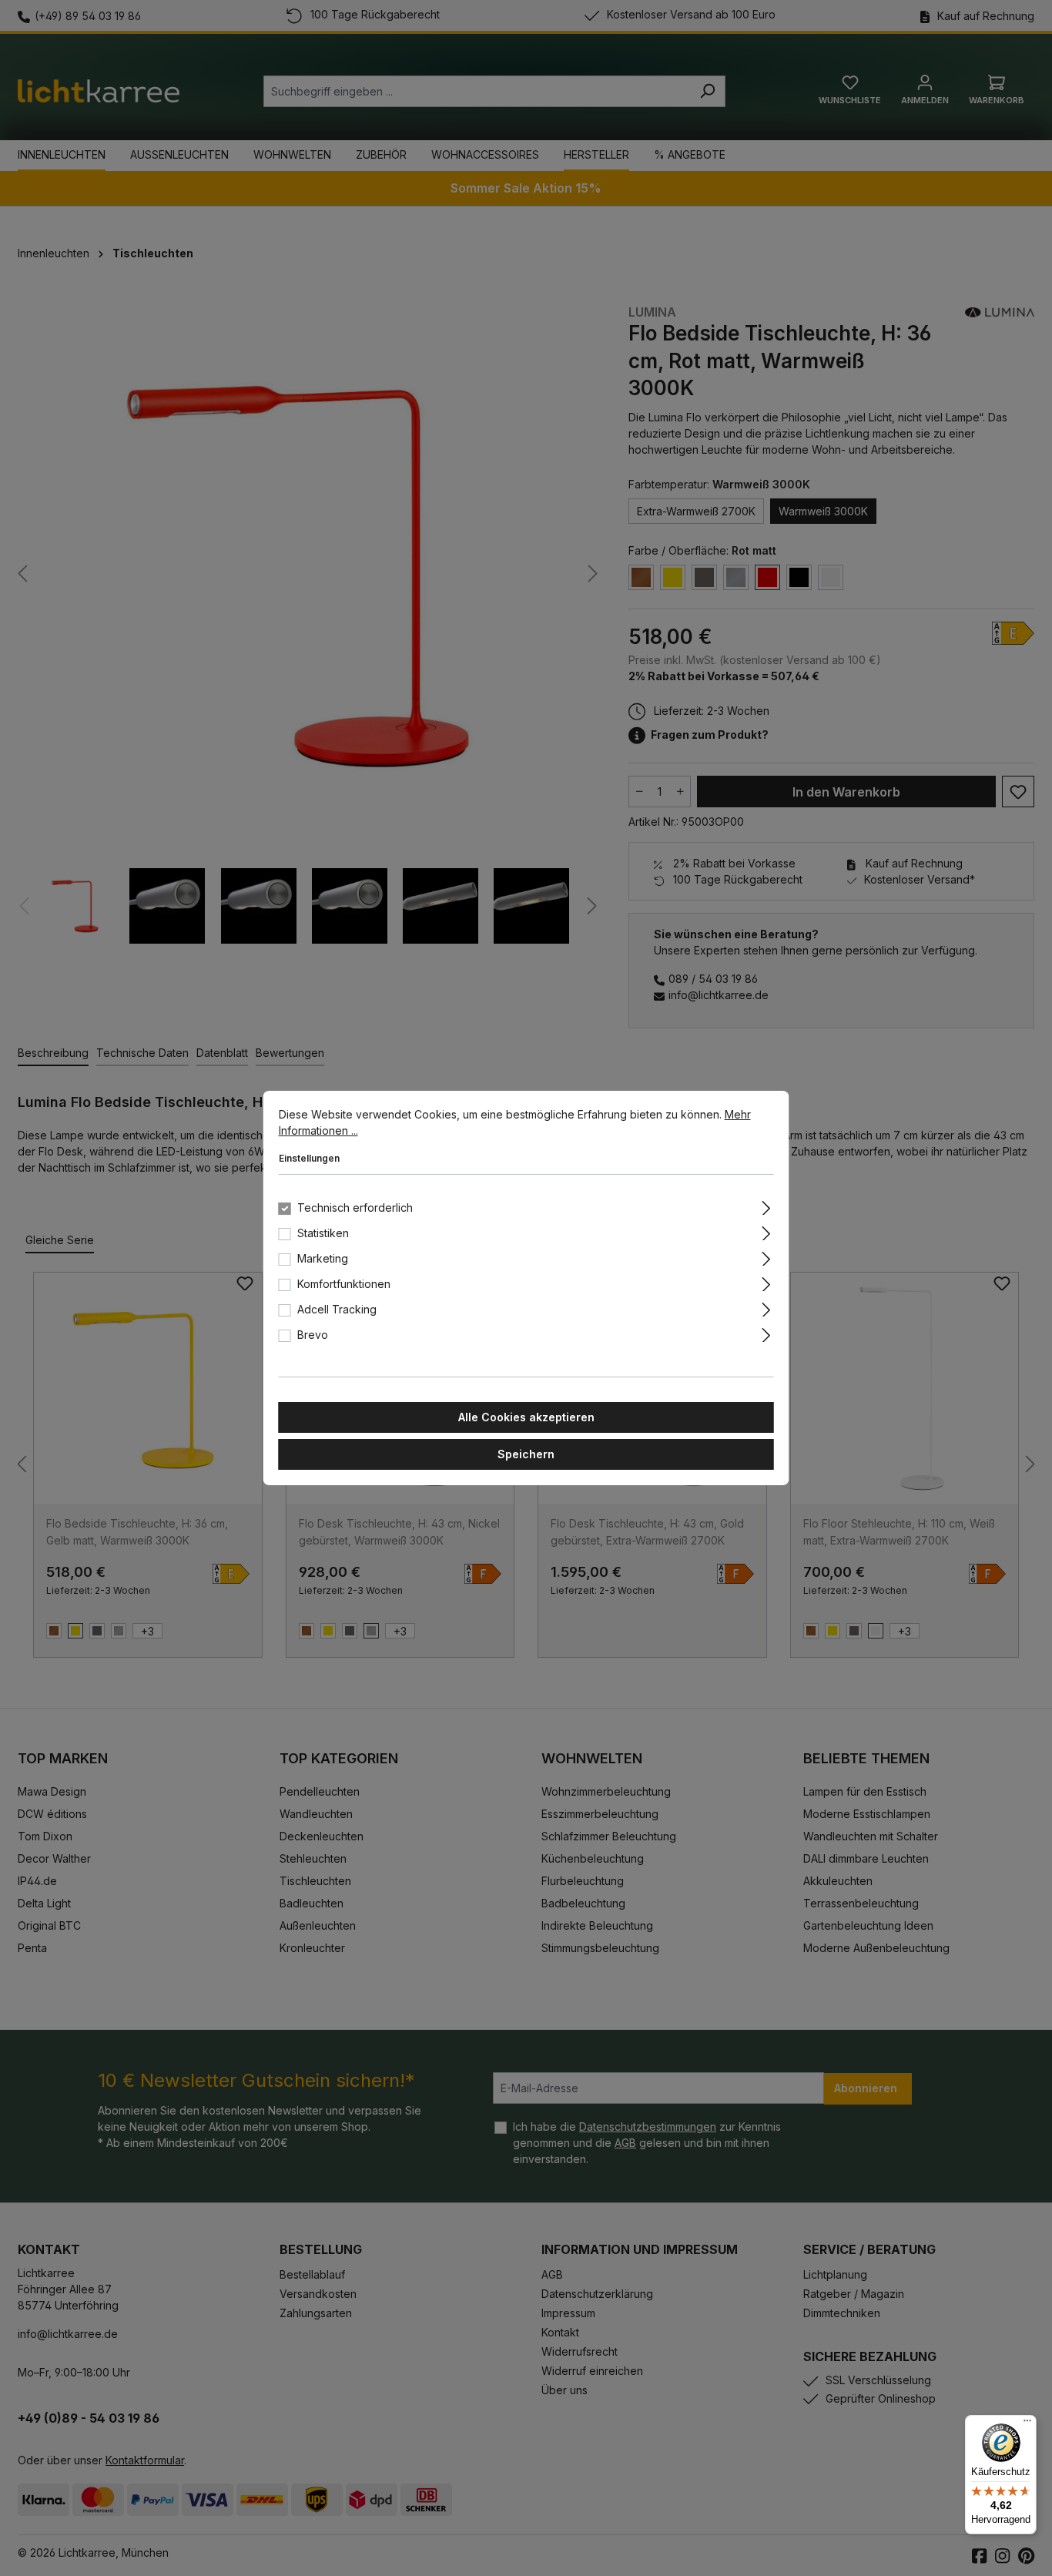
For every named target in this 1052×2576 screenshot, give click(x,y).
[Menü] (1027, 2424)
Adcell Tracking (337, 1309)
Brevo (313, 1335)
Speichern (526, 1454)
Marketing (323, 1258)
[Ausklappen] (766, 1206)
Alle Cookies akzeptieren (526, 1417)
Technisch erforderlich (355, 1207)
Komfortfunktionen (344, 1284)
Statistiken (323, 1233)
